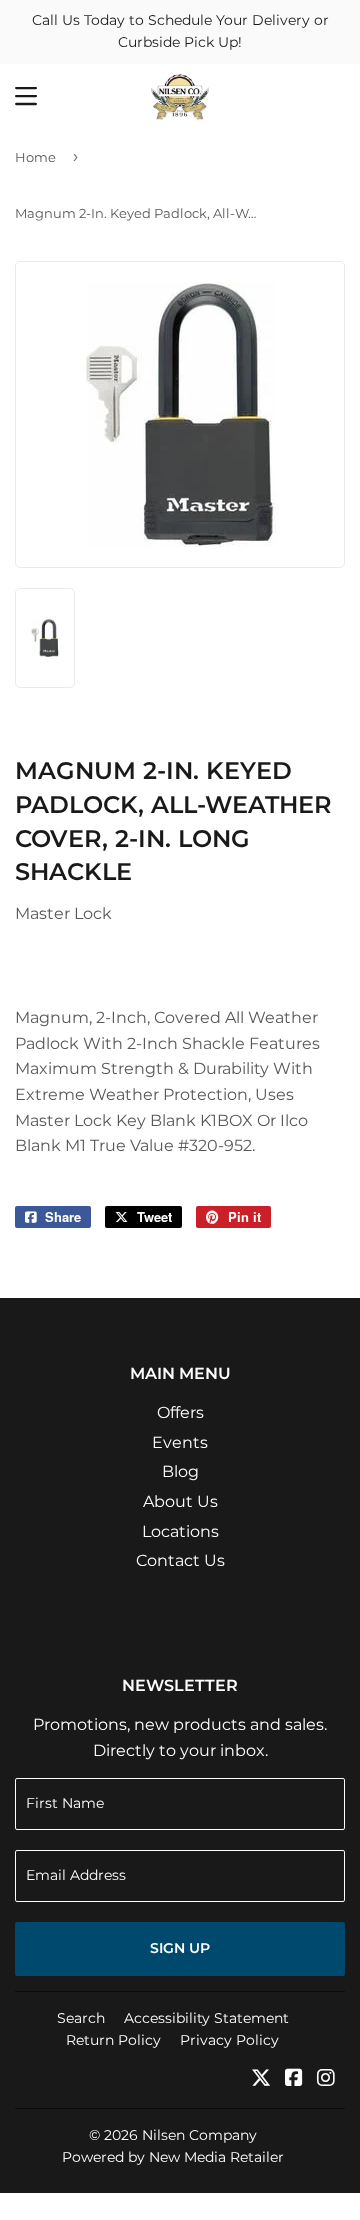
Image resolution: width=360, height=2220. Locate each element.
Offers (180, 1412)
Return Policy (113, 2040)
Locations (180, 1531)
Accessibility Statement (206, 2018)
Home (35, 157)
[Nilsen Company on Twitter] (261, 2079)
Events (180, 1442)
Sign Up (180, 1948)
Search (81, 2018)
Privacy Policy (229, 2040)
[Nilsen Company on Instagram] (326, 2079)
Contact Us (180, 1560)
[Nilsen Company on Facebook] (294, 2079)
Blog (180, 1471)
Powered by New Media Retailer (173, 2157)
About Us (180, 1501)
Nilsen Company (199, 2135)
